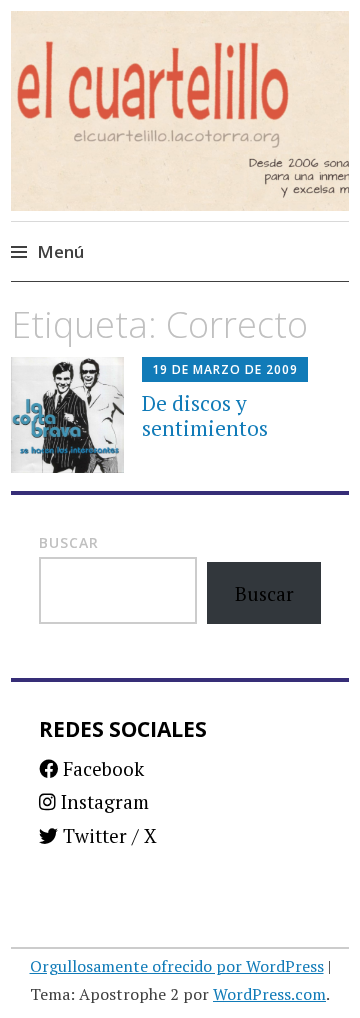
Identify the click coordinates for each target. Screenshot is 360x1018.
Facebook (101, 768)
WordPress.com (269, 994)
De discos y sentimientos (205, 415)
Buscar (69, 542)
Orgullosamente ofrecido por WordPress (177, 966)
